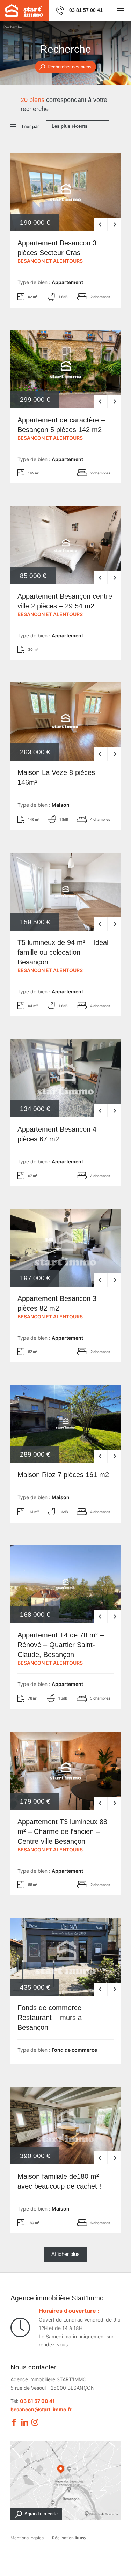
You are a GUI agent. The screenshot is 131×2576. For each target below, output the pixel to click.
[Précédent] (101, 224)
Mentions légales (27, 2538)
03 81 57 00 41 (37, 2401)
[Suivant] (114, 224)
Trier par (30, 126)
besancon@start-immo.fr (41, 2409)
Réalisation (69, 2538)
